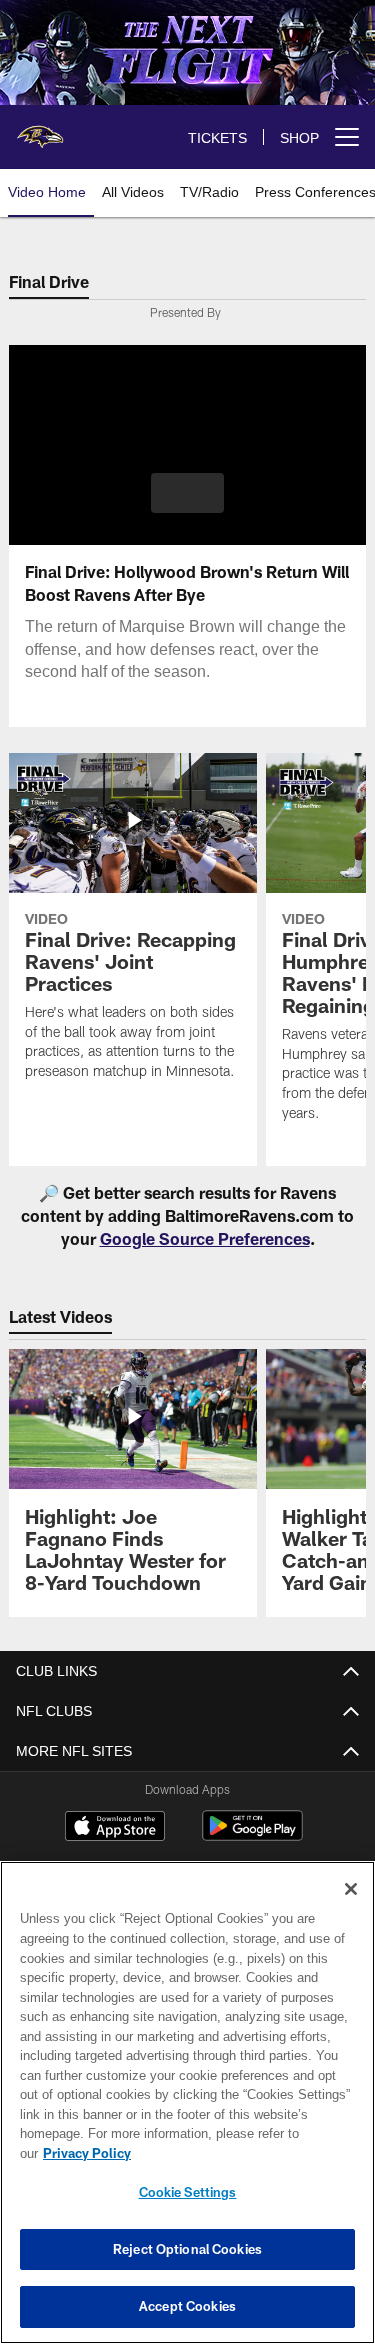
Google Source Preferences (205, 1238)
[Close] (351, 1909)
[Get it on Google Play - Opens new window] (252, 1835)
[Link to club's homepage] (40, 129)
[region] (187, 2112)
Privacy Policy (241, 2153)
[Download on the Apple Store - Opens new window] (115, 1828)
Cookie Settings (188, 2192)
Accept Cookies (187, 2306)
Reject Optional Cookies (187, 2249)
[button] (187, 493)
